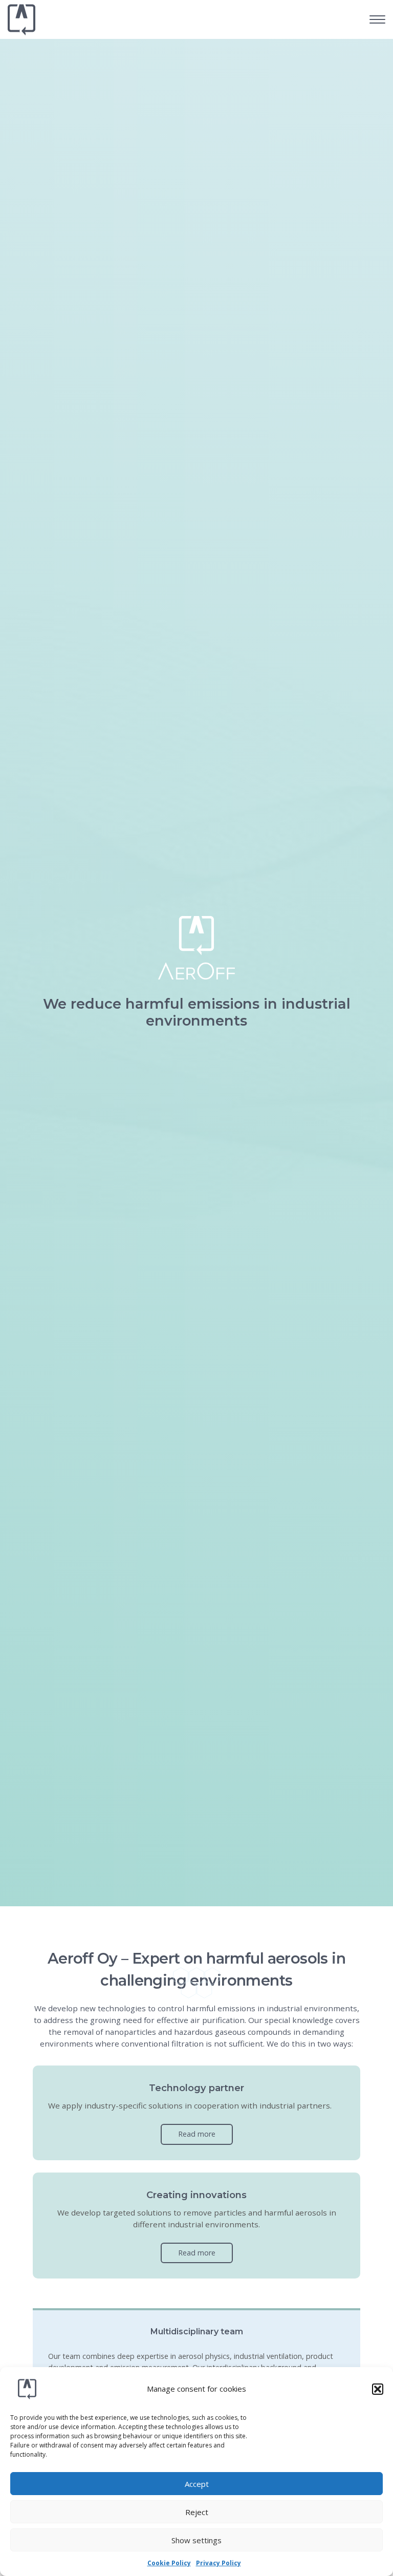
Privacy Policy (219, 2563)
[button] (378, 2389)
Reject (197, 2512)
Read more (197, 2134)
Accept (197, 2484)
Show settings (196, 2540)
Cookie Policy (169, 2563)
